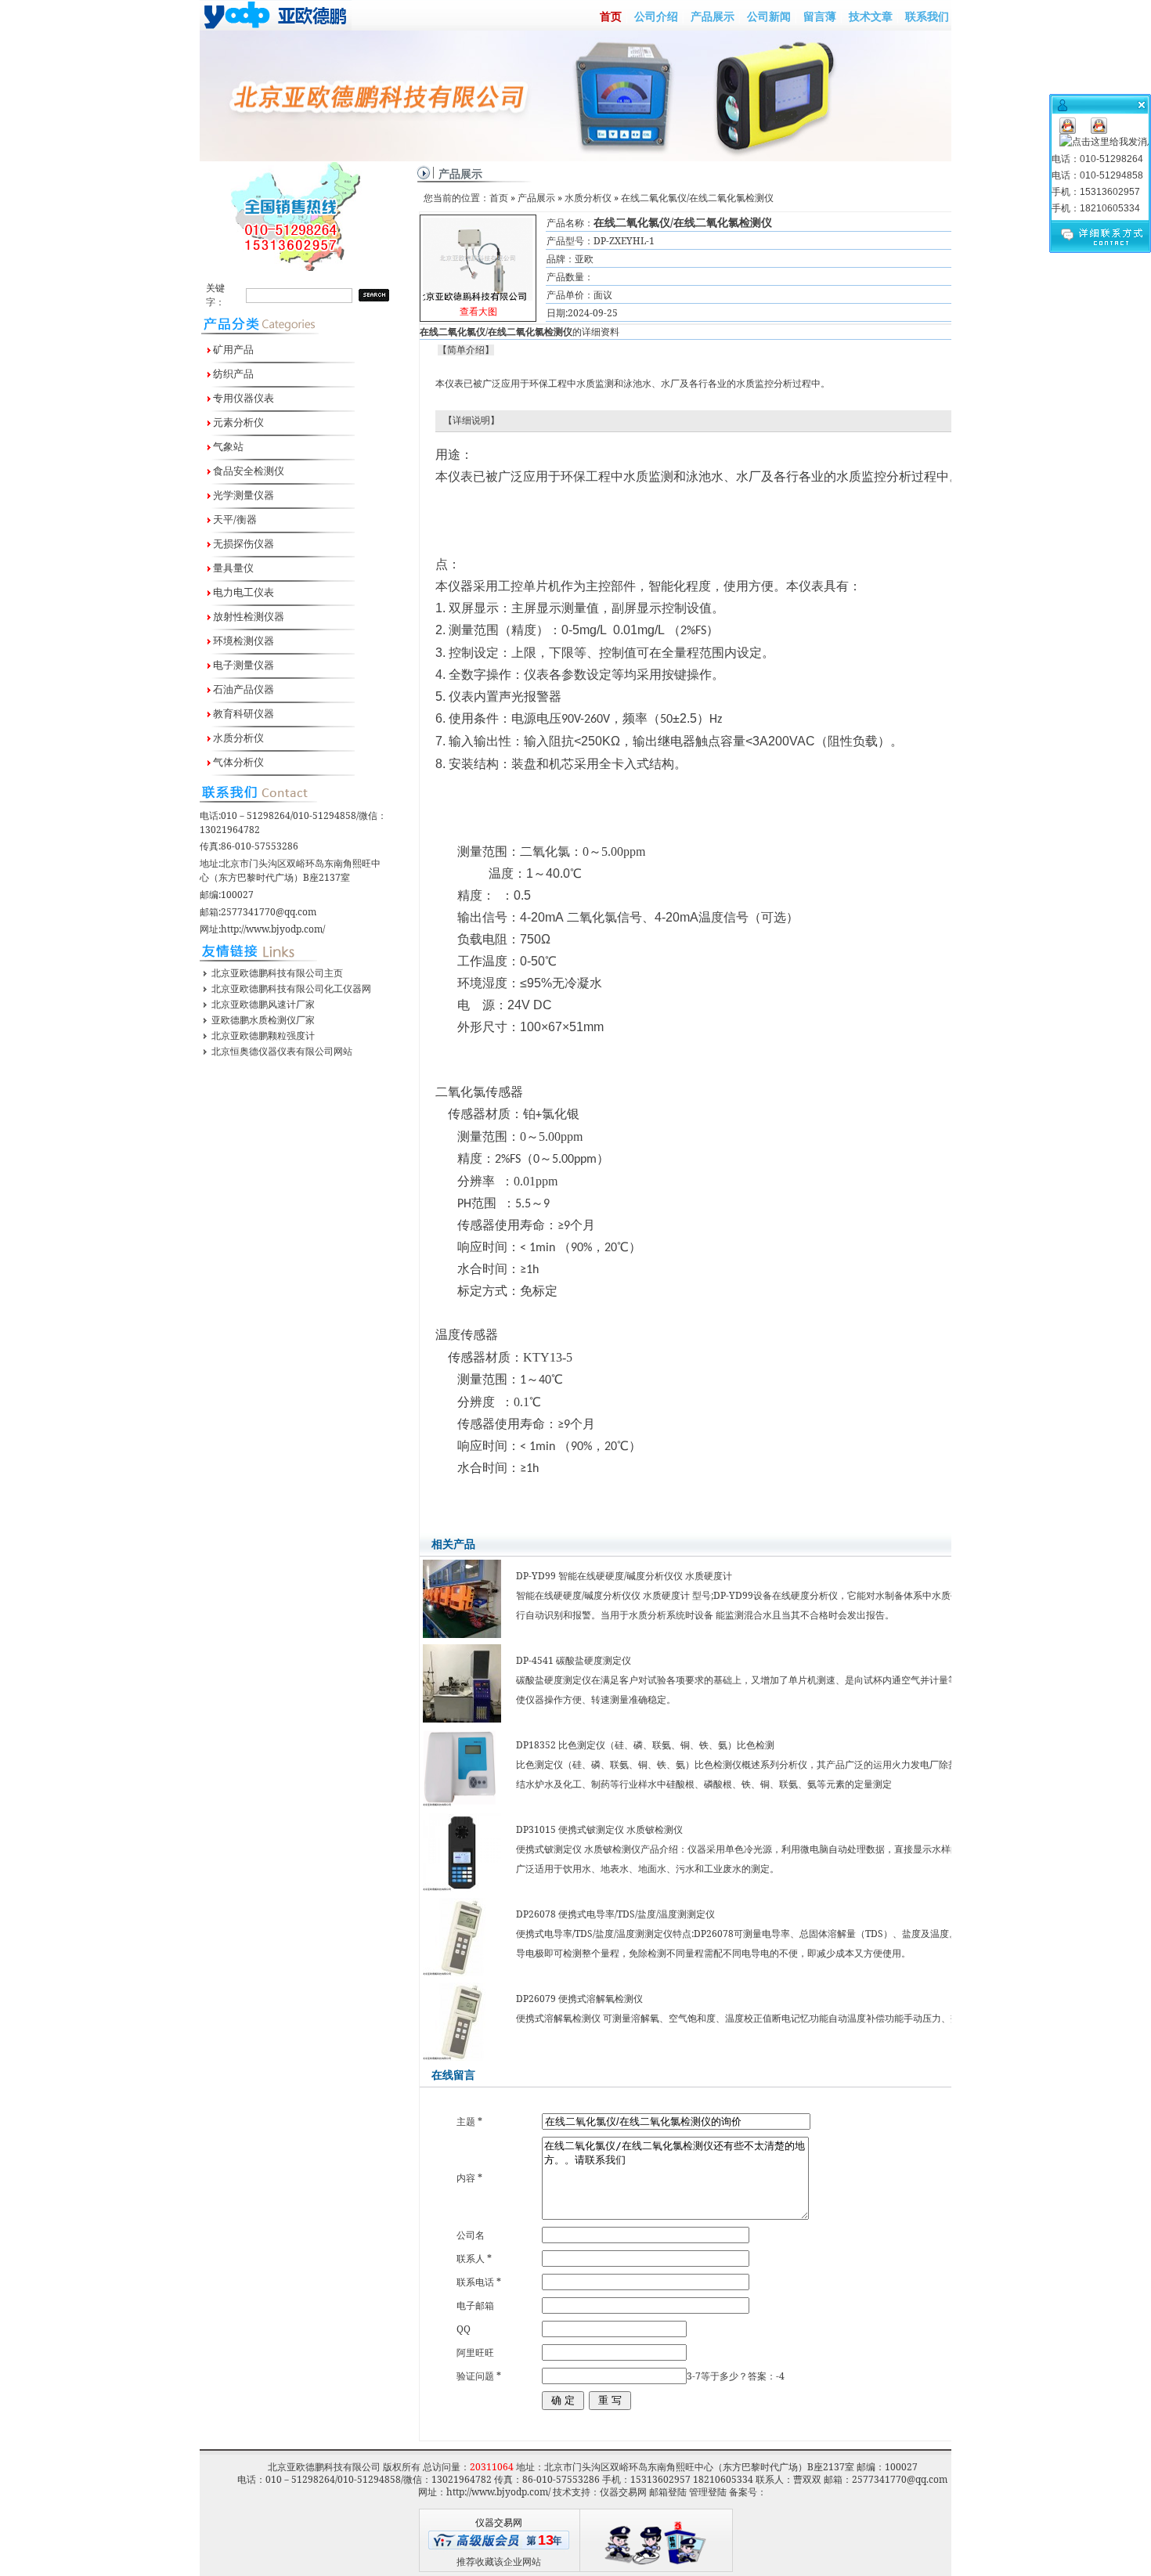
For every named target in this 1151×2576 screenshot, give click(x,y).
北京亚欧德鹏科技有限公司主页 (277, 973)
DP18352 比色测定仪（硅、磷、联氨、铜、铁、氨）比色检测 (645, 1745)
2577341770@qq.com (269, 912)
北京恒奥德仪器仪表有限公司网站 (282, 1051)
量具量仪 (232, 568)
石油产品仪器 (242, 689)
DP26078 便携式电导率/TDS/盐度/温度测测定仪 (615, 1914)
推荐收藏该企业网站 (499, 2562)
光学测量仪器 (242, 495)
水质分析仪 (237, 738)
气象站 (227, 446)
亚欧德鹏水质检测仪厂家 (263, 1020)
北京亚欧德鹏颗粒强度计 (263, 1035)
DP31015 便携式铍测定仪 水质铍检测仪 (599, 1829)
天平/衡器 (234, 519)
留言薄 (820, 16)
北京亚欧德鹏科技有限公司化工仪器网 (291, 989)
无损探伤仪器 (242, 543)
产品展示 (713, 16)
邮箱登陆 (668, 2492)
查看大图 (478, 270)
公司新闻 (769, 16)
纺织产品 (232, 373)
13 (546, 2540)
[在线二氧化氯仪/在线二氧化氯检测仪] (478, 256)
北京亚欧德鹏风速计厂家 (263, 1004)
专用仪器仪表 (242, 398)
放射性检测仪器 (247, 616)
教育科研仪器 (242, 713)
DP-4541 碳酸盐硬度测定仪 (574, 1660)
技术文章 (871, 16)
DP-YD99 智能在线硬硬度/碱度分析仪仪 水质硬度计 (624, 1576)
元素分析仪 (237, 422)
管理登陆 (708, 2492)
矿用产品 (232, 349)
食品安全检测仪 (247, 471)
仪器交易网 (623, 2492)
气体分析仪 (237, 762)
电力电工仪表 (242, 592)
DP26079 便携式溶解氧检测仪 (579, 1999)
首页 (611, 16)
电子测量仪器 (242, 665)
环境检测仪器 (242, 640)
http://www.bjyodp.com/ (273, 929)
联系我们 (927, 16)
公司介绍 (656, 16)
